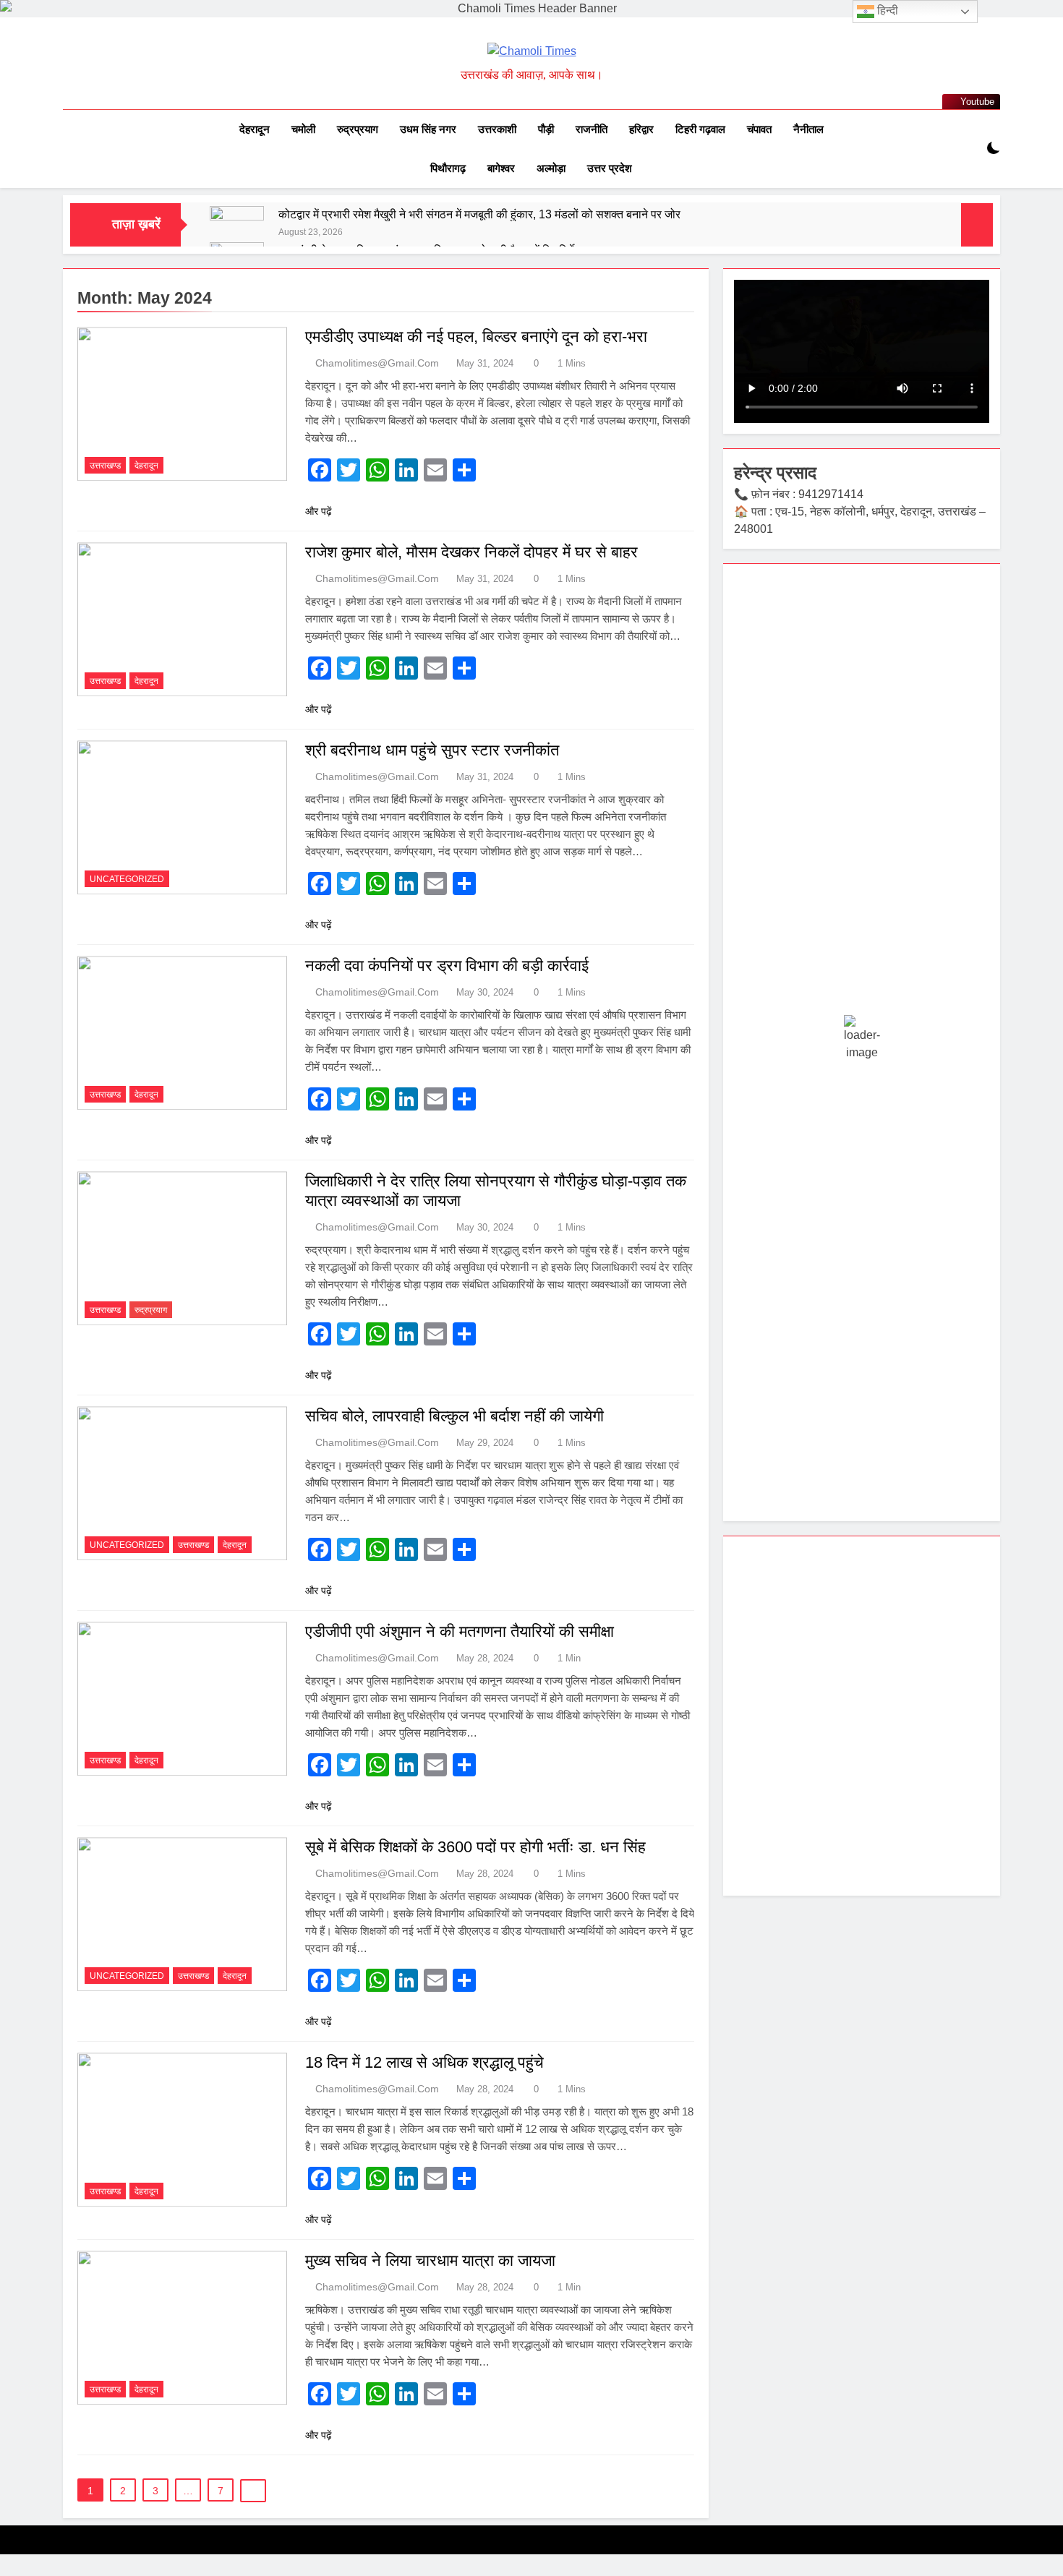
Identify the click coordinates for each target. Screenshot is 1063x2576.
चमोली (303, 129)
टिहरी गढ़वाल (700, 129)
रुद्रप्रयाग (358, 129)
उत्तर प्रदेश (610, 168)
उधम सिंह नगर (428, 129)
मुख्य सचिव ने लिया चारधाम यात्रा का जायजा (430, 2260)
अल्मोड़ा (551, 168)
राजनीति (592, 129)
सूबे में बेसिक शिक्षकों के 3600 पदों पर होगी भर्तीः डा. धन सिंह (478, 1847)
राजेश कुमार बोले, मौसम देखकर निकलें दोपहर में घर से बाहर (471, 552)
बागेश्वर (501, 168)
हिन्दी (886, 10)
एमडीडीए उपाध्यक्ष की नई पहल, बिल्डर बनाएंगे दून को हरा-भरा (476, 337)
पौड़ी (546, 129)
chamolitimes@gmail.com (377, 363)
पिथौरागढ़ (448, 168)
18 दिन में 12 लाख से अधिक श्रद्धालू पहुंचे (424, 2062)
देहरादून (255, 129)
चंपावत (759, 129)
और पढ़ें (319, 511)
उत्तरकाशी (497, 129)
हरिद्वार (641, 129)
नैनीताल (808, 129)
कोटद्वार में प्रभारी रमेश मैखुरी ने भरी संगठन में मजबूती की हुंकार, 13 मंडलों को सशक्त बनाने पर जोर (479, 214)
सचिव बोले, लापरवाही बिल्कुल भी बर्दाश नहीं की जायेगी (454, 1416)
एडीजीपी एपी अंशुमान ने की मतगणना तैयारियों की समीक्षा (460, 1631)
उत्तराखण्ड (105, 466)
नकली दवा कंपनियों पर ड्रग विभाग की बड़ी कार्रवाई (447, 966)
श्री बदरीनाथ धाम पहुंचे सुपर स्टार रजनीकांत (432, 750)
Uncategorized (127, 879)
